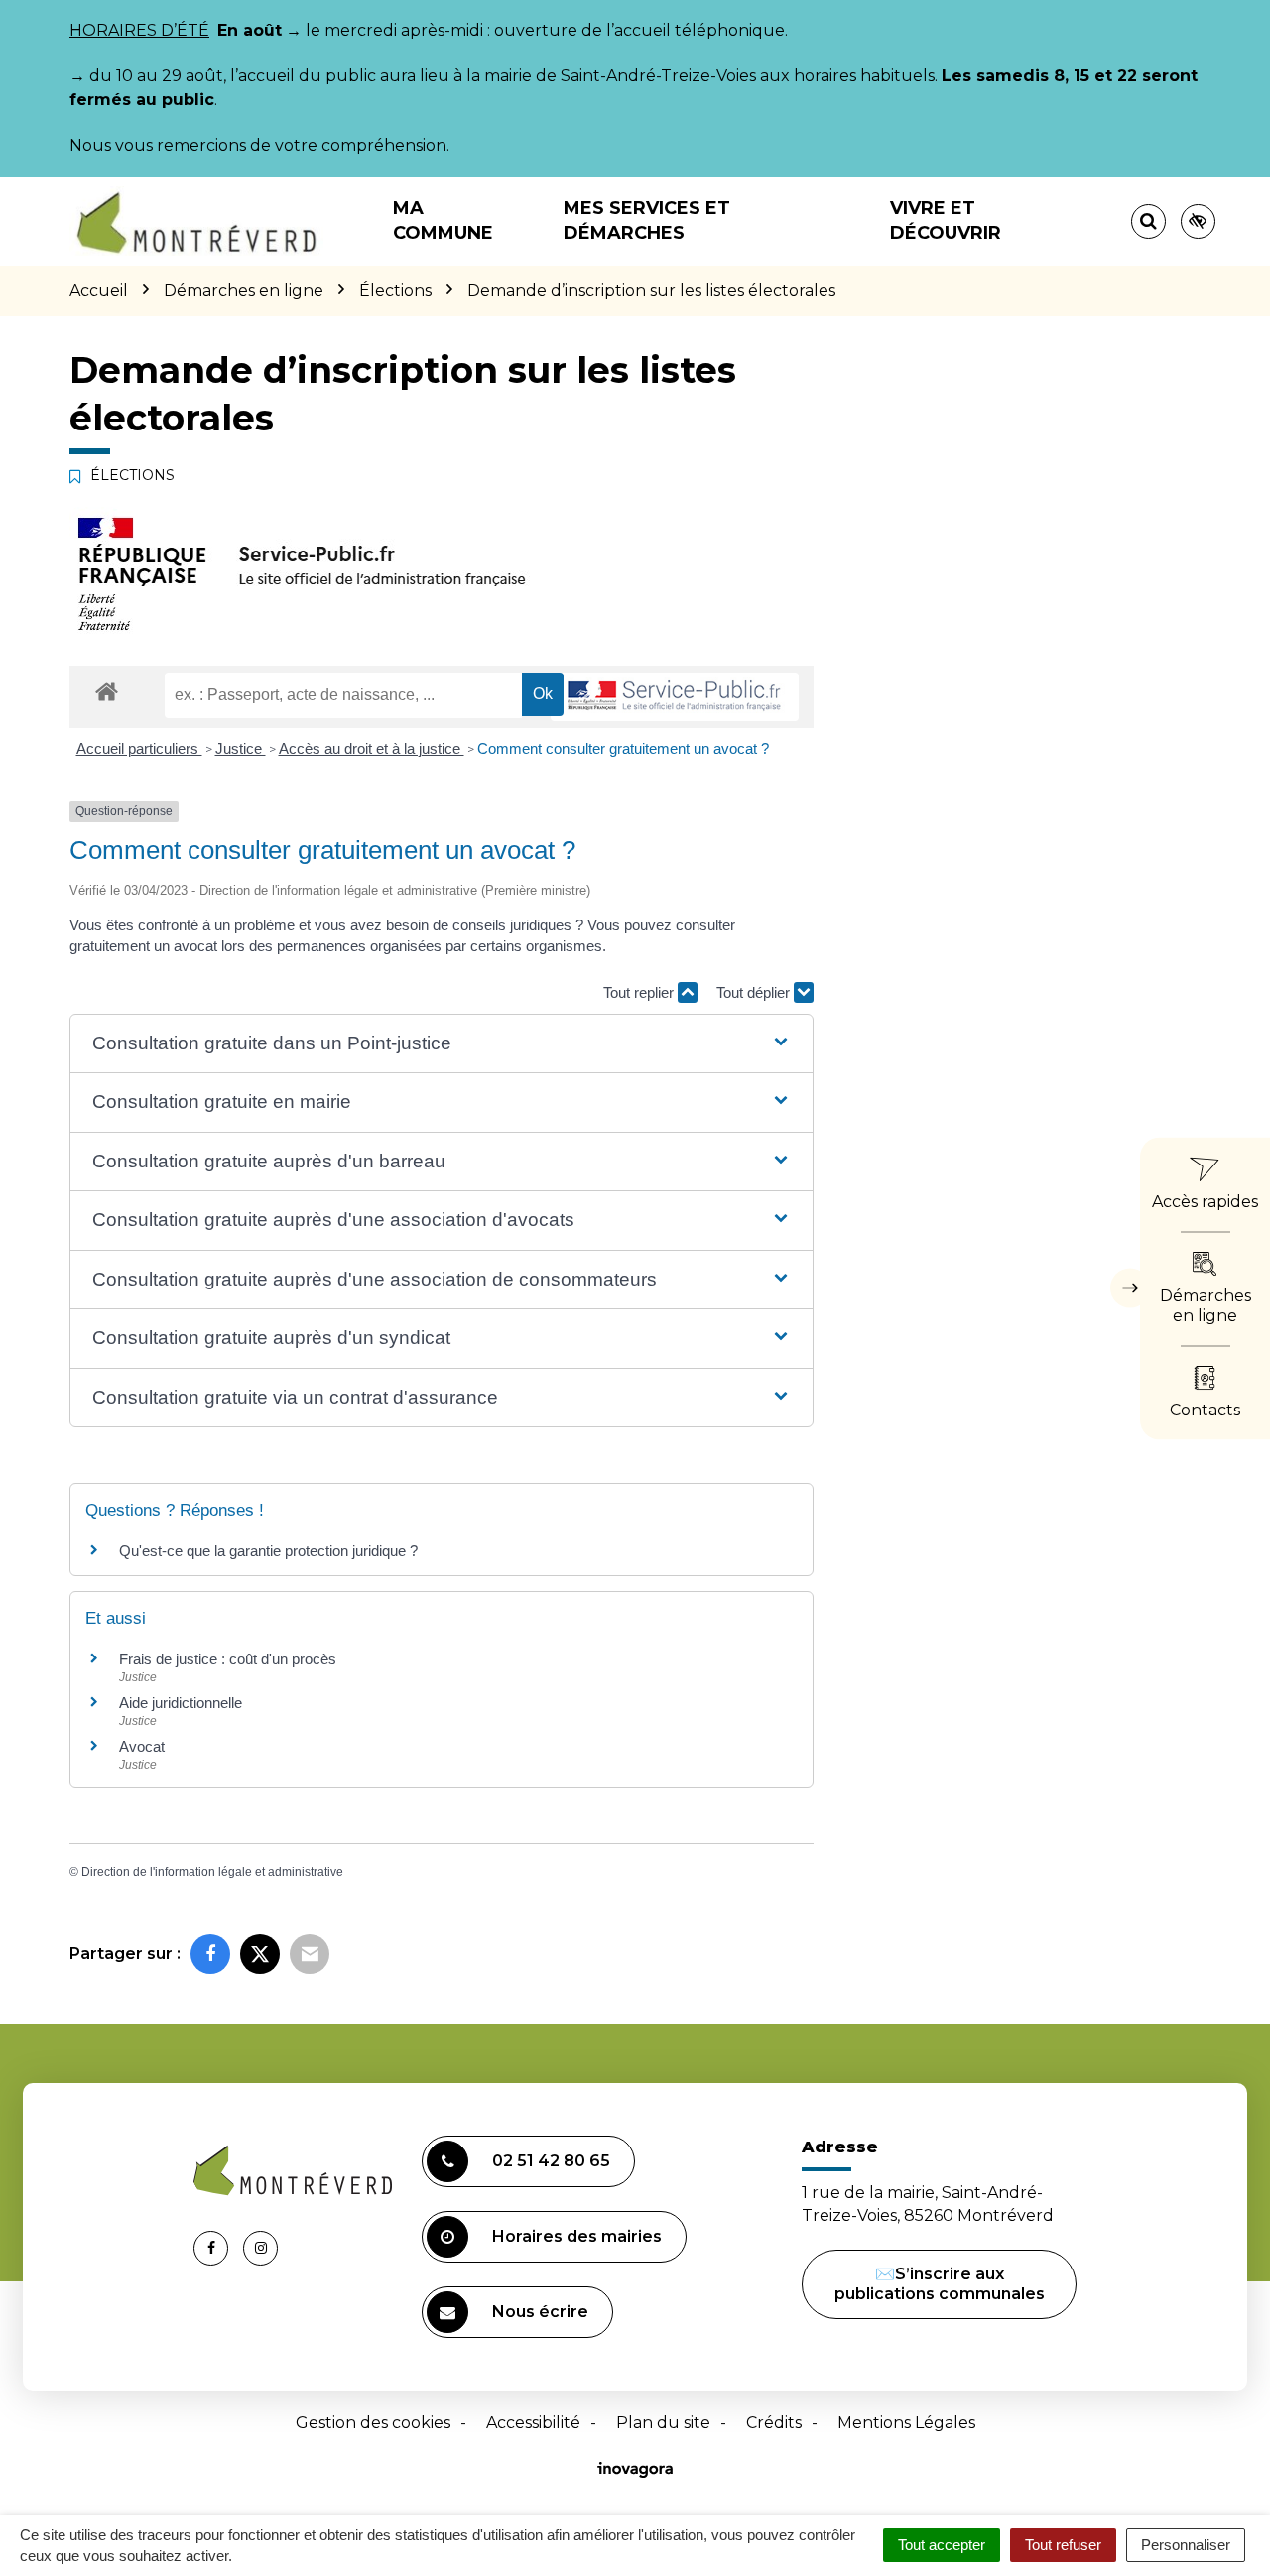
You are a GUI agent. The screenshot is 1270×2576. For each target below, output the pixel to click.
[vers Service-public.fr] (675, 697)
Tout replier (640, 992)
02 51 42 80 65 (551, 2161)
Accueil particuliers (139, 748)
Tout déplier (755, 992)
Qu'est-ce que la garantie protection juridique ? (268, 1551)
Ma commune (443, 221)
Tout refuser (1063, 2545)
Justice (241, 748)
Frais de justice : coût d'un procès (228, 1659)
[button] (441, 1044)
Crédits (774, 2423)
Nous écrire (540, 2312)
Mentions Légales (906, 2423)
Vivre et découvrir (946, 221)
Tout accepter (942, 2545)
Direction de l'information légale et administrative (212, 1872)
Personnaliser (1186, 2545)
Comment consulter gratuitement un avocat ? (623, 748)
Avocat (142, 1746)
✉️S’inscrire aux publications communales (940, 2284)
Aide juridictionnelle (181, 1703)
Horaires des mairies (577, 2236)
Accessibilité (533, 2423)
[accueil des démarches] (107, 691)
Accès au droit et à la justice (372, 748)
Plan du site (663, 2423)
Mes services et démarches (647, 221)
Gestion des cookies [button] (373, 2423)
